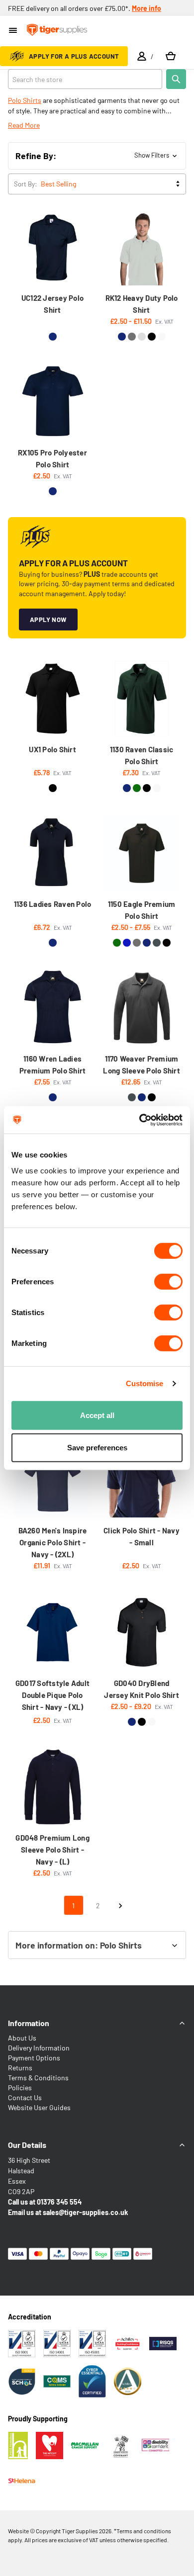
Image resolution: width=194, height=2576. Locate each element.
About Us (22, 2038)
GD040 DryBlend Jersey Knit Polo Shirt (142, 1689)
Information (29, 2023)
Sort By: (25, 184)
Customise (145, 1383)
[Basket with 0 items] (171, 56)
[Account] (142, 56)
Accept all (97, 1415)
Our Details (27, 2145)
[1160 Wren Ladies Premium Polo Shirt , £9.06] (53, 1008)
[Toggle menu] (14, 31)
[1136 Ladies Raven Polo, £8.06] (53, 853)
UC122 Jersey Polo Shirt (52, 304)
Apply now (48, 620)
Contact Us (25, 2097)
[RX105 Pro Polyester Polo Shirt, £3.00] (53, 402)
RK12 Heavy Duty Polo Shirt (142, 304)
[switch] (168, 1281)
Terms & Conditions (38, 2078)
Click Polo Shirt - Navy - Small (142, 1536)
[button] (97, 156)
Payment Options (34, 2058)
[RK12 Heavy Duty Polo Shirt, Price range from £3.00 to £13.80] (142, 248)
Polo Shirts (25, 100)
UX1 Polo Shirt (52, 749)
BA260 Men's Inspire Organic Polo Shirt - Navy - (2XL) (53, 1542)
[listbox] (112, 184)
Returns (20, 2068)
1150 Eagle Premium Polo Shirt (142, 910)
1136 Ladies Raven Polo (53, 904)
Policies (20, 2087)
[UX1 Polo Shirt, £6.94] (53, 699)
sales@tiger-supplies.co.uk (85, 2212)
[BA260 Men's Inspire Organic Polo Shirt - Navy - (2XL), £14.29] (53, 1480)
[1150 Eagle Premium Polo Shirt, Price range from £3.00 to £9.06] (142, 853)
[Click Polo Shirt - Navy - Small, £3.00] (142, 1480)
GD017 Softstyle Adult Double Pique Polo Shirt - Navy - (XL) (52, 1695)
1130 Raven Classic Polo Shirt (142, 755)
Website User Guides (39, 2107)
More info (146, 8)
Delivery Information (39, 2048)
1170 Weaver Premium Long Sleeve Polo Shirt (142, 1065)
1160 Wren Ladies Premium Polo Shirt (53, 1065)
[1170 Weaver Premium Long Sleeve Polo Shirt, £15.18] (142, 1008)
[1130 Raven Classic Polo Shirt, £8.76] (142, 699)
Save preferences (97, 1448)
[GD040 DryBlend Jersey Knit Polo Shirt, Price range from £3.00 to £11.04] (142, 1632)
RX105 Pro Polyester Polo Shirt (52, 458)
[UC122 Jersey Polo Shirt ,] (53, 248)
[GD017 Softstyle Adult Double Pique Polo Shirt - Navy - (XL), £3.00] (53, 1632)
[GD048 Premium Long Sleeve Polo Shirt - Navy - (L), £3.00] (53, 1787)
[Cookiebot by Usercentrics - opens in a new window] (140, 1120)
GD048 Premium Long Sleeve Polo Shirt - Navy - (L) (52, 1850)
